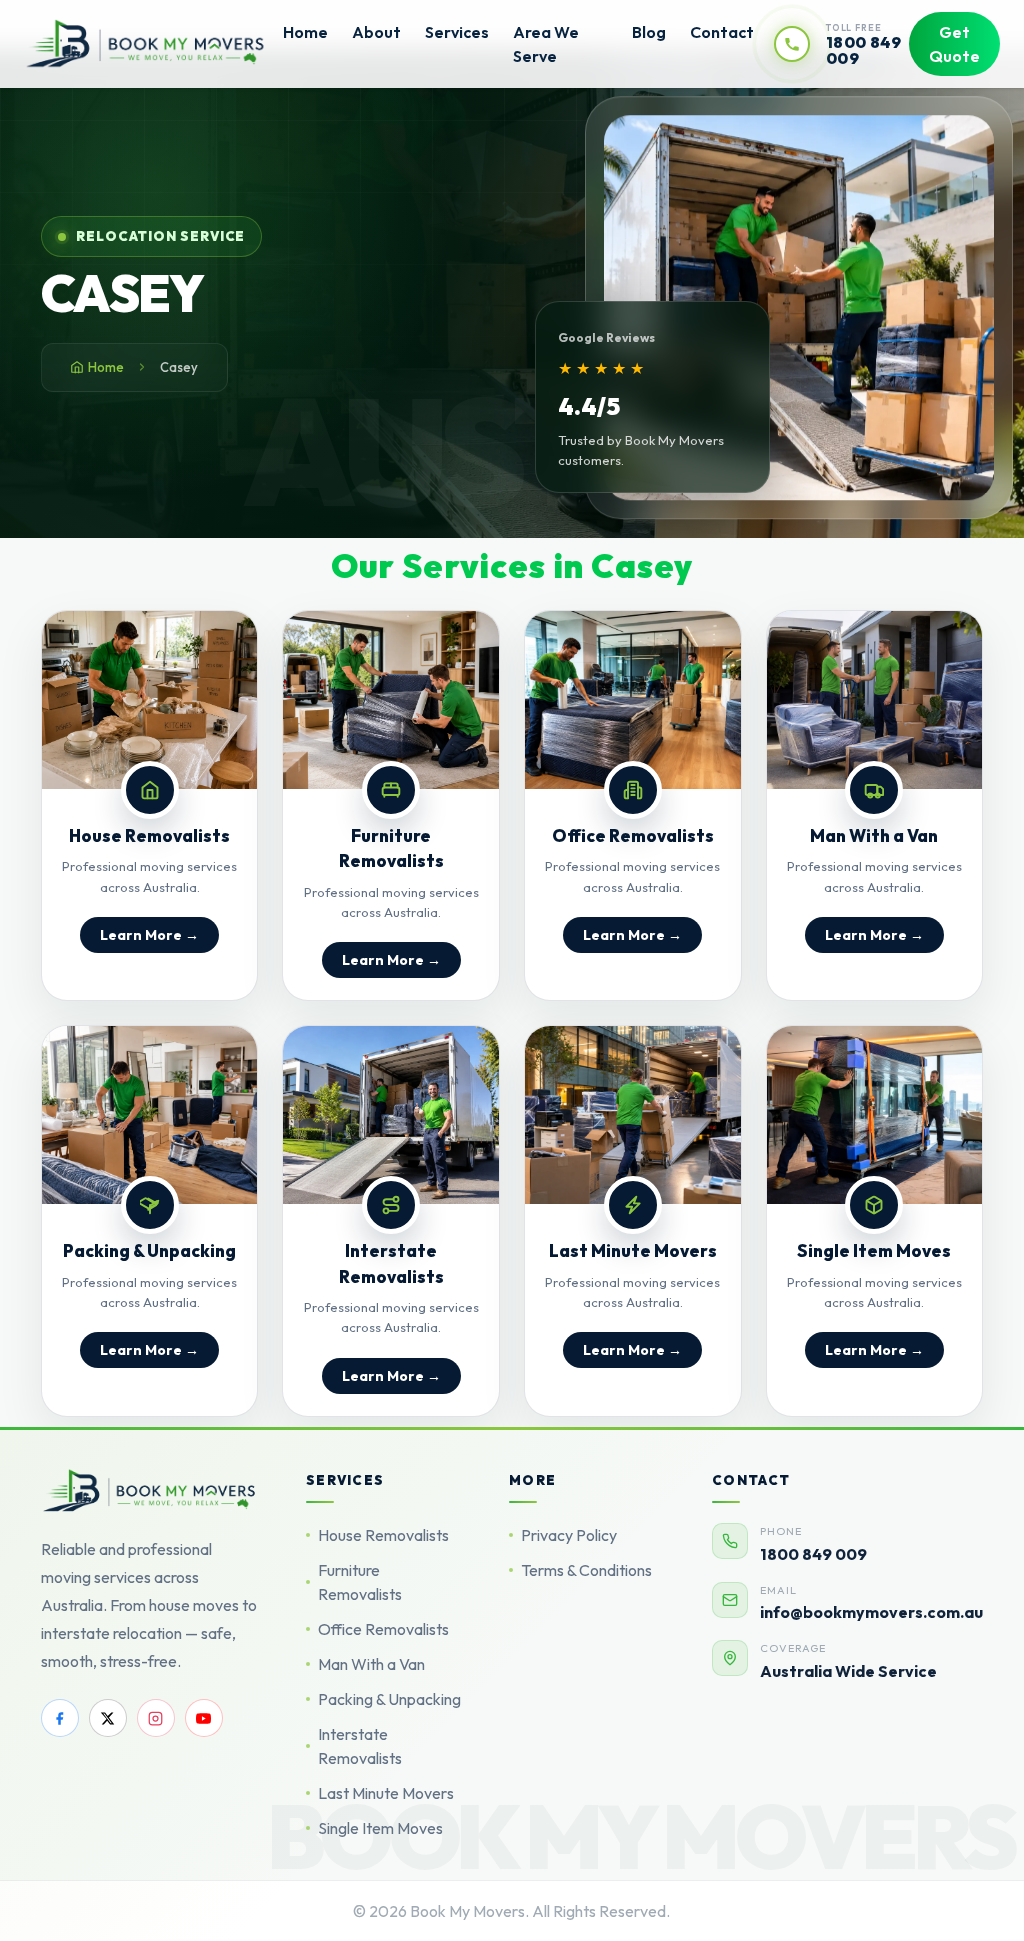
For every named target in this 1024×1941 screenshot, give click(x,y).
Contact (722, 32)
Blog (649, 32)
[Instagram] (156, 1718)
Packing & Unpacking (389, 1699)
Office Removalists (383, 1629)
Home (305, 32)
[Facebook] (60, 1718)
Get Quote (954, 44)
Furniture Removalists (360, 1582)
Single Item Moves (380, 1828)
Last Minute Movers (386, 1793)
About (376, 32)
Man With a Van (371, 1664)
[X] (108, 1718)
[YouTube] (204, 1718)
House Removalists (383, 1535)
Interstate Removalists (360, 1746)
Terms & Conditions (586, 1570)
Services (457, 32)
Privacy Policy (569, 1535)
